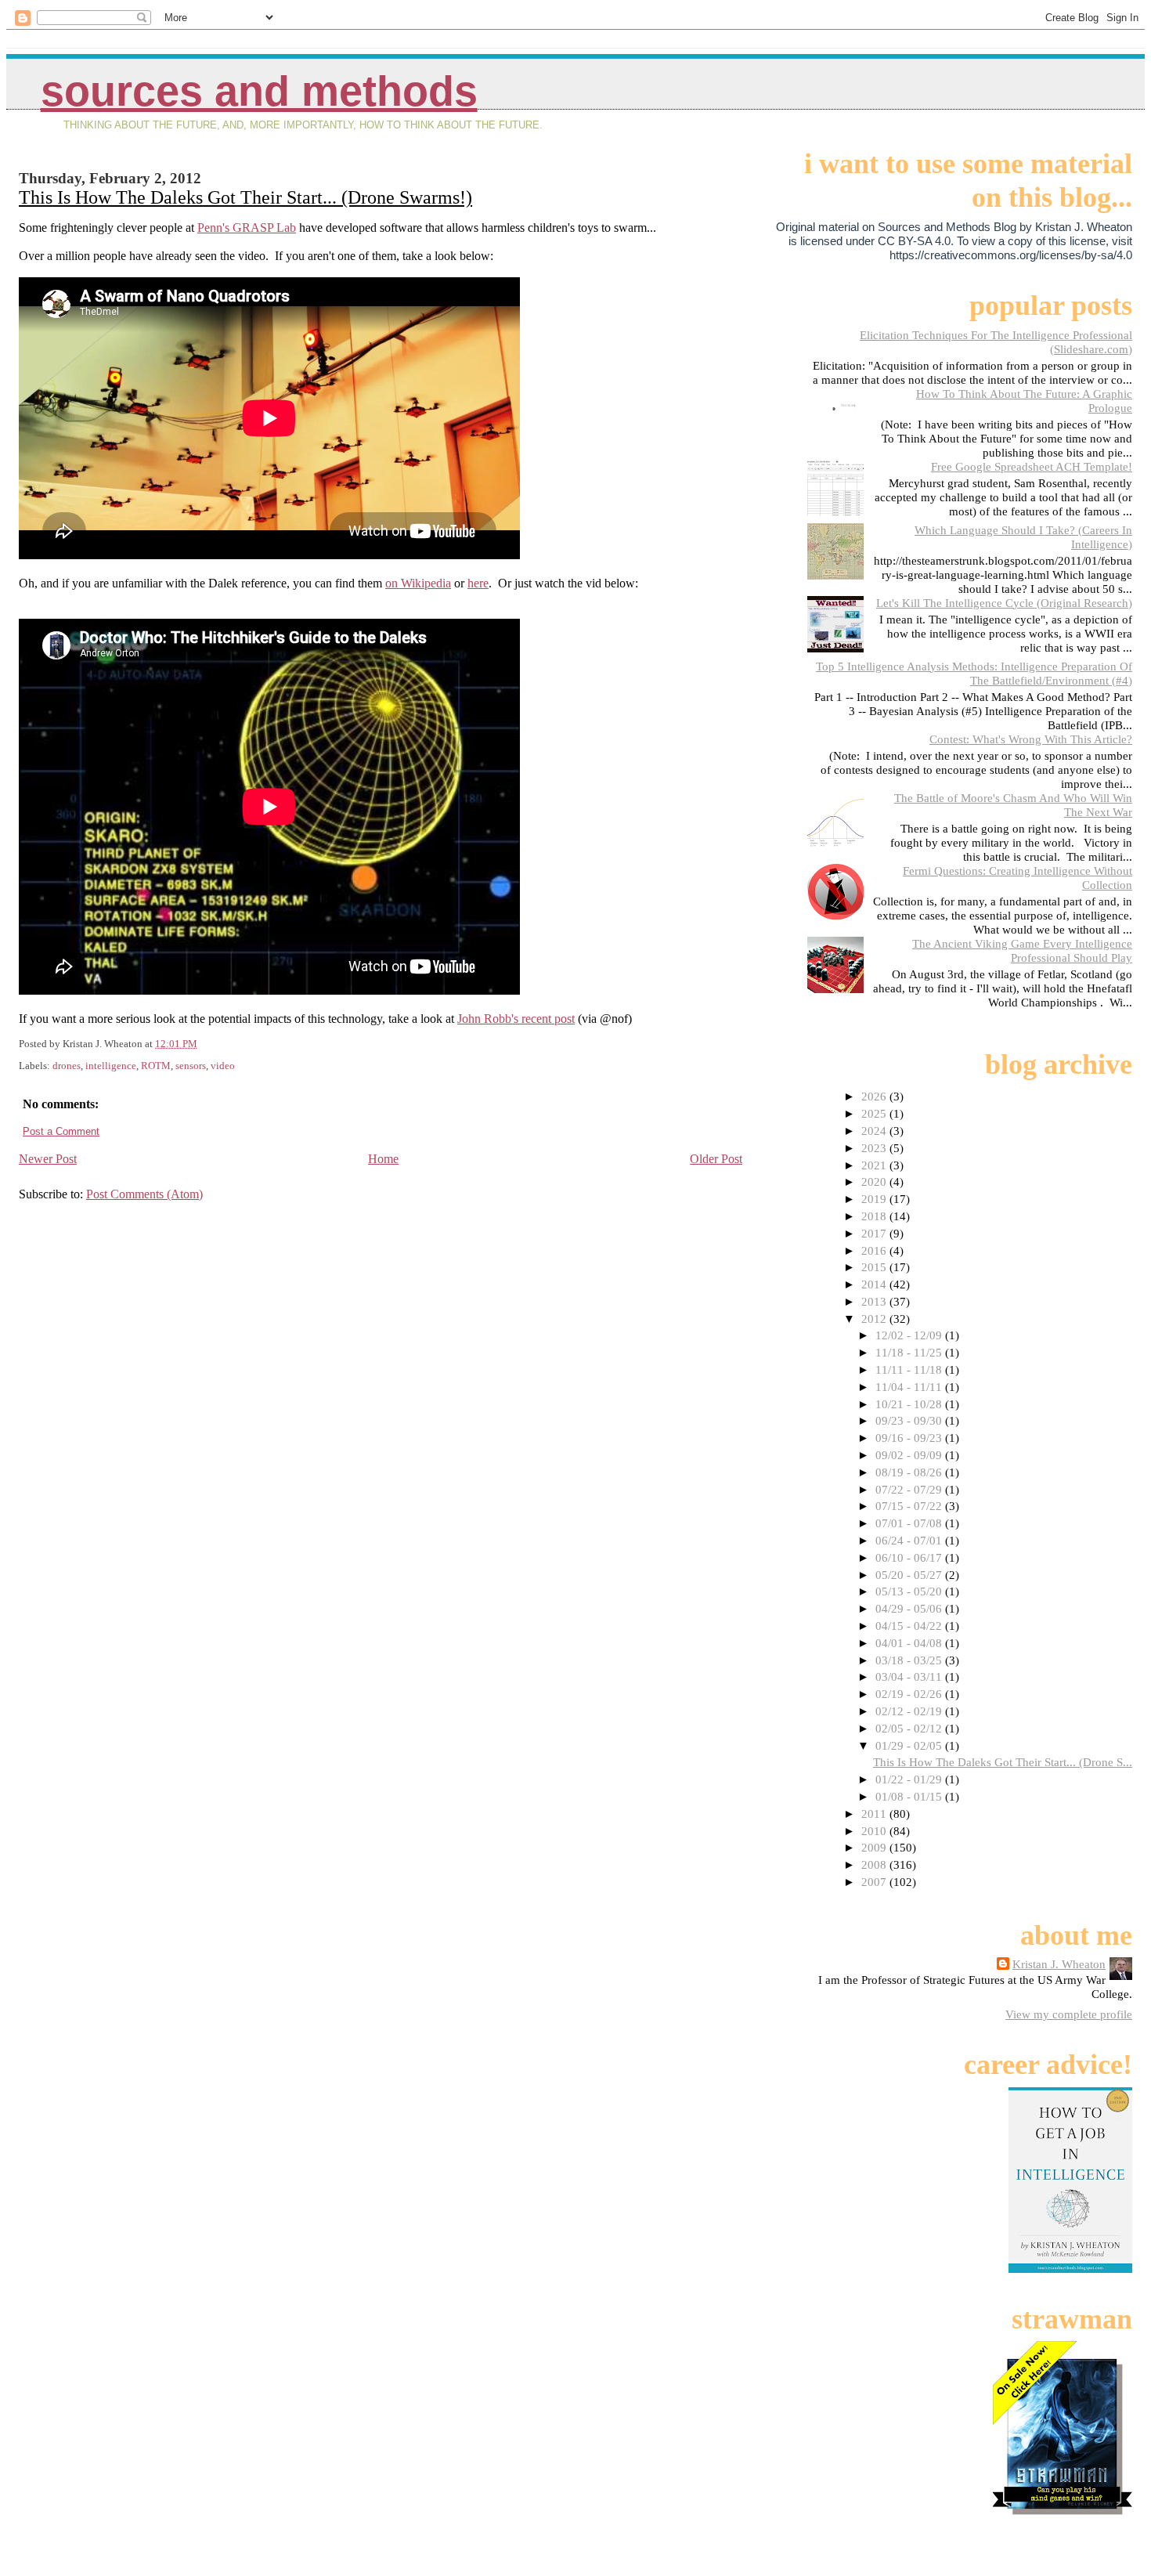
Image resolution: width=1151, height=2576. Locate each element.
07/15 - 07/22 (910, 1506)
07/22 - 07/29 (910, 1489)
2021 (875, 1165)
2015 (875, 1267)
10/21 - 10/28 (910, 1404)
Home (383, 1159)
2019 (875, 1199)
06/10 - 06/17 (910, 1557)
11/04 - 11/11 (910, 1387)
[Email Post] (201, 1044)
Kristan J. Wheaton (1059, 1964)
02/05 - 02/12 (910, 1728)
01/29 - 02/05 (910, 1745)
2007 (875, 1882)
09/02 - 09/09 (910, 1455)
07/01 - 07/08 (910, 1523)
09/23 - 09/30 (910, 1420)
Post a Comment (61, 1131)
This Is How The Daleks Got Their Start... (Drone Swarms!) (245, 197)
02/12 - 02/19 (910, 1711)
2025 (875, 1113)
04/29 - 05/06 (910, 1608)
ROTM (156, 1066)
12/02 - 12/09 (910, 1335)
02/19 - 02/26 (910, 1694)
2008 (875, 1864)
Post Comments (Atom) (144, 1194)
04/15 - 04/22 (910, 1626)
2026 (875, 1096)
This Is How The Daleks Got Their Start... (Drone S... (1003, 1762)
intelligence (111, 1066)
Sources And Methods (259, 91)
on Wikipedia (418, 583)
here (478, 583)
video (223, 1066)
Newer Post (48, 1159)
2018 (875, 1216)
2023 (875, 1148)
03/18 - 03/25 (910, 1660)
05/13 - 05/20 (910, 1591)
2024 (875, 1131)
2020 (875, 1181)
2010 (875, 1831)
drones (67, 1066)
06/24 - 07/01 (910, 1540)
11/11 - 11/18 (910, 1369)
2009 (875, 1847)
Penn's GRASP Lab (247, 228)
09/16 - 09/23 (910, 1438)
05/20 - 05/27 (910, 1575)
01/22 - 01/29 (910, 1779)
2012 (875, 1319)
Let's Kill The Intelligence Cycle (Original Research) (1004, 603)
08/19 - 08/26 (910, 1472)
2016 (875, 1250)
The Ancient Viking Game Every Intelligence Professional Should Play (1022, 950)
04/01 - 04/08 (910, 1643)
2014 (875, 1284)
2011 (875, 1814)
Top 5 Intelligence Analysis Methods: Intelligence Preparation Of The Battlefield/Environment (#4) (974, 673)
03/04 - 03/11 (910, 1676)
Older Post (716, 1159)
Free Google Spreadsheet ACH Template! (1032, 466)
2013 (875, 1301)
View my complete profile (1069, 2014)
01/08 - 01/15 (910, 1796)
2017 (875, 1233)
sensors (191, 1066)
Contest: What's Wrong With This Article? (1031, 739)
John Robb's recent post (516, 1019)
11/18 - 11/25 (910, 1352)
